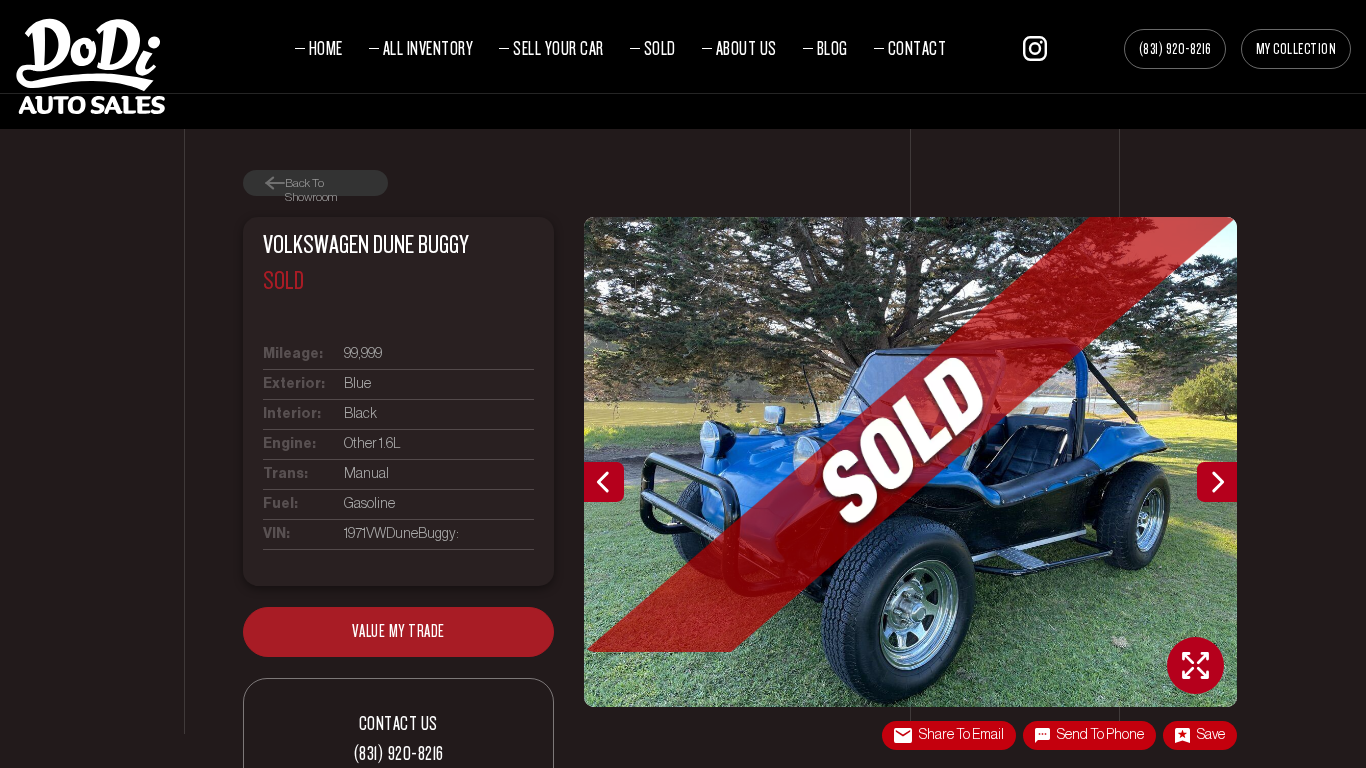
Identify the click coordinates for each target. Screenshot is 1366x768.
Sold (660, 48)
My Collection (1296, 49)
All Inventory (428, 48)
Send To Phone (1100, 735)
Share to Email (961, 735)
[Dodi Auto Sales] (90, 64)
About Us (746, 48)
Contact (917, 48)
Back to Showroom (311, 183)
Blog (832, 48)
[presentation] (604, 482)
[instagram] (1035, 45)
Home (326, 48)
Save (1211, 735)
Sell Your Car (558, 48)
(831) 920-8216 (1175, 49)
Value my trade (398, 631)
